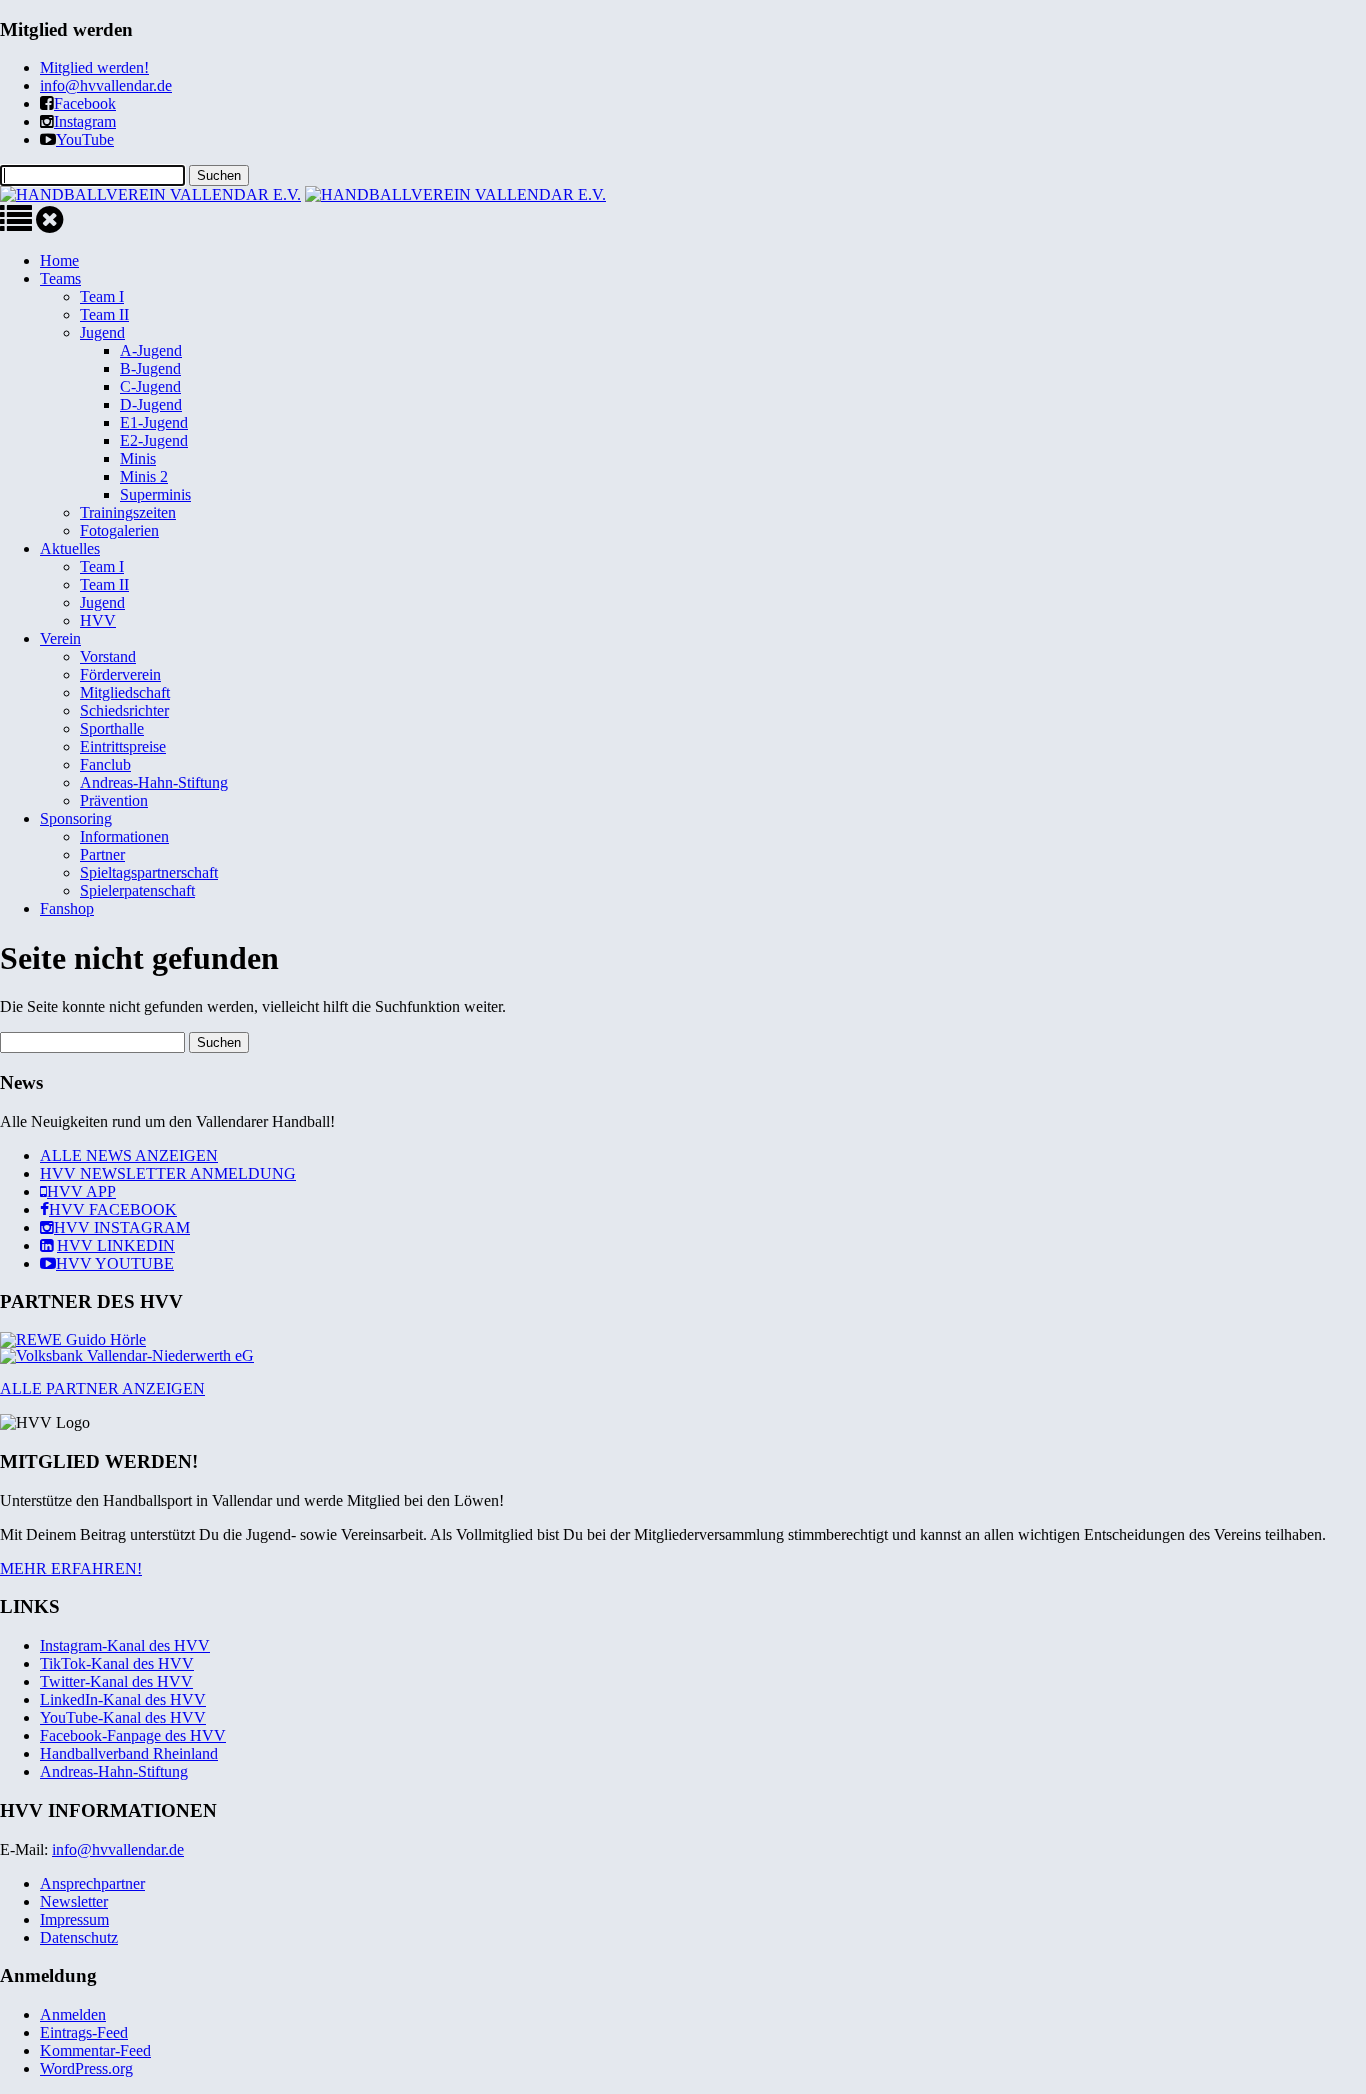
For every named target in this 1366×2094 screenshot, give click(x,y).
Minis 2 (144, 476)
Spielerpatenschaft (137, 890)
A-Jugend (151, 350)
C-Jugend (150, 386)
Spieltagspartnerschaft (149, 872)
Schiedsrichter (124, 710)
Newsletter (74, 1901)
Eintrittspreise (123, 746)
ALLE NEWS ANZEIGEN (129, 1155)
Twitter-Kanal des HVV (116, 1681)
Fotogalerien (119, 530)
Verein (60, 638)
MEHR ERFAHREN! (71, 1568)
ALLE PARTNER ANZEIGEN (102, 1388)
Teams (60, 278)
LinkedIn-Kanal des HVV (123, 1699)
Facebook (85, 103)
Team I (102, 296)
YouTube (85, 139)
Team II (104, 314)
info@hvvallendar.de (106, 85)
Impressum (74, 1919)
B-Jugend (150, 368)
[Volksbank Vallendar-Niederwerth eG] (127, 1355)
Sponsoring (76, 818)
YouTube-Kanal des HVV (123, 1717)
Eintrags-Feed (84, 2032)
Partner (102, 854)
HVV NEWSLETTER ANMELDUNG (168, 1173)
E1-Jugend (154, 422)
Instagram (85, 121)
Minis (138, 458)
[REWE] (73, 1339)
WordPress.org (86, 2068)
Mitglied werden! (94, 67)
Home (59, 260)
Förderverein (120, 674)
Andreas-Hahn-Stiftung (154, 782)
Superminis (155, 494)
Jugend (102, 332)
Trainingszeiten (128, 512)
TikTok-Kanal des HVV (117, 1663)
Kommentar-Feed (95, 2050)
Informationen (124, 836)
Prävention (114, 800)
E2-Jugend (154, 440)
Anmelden (73, 2014)
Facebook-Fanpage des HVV (133, 1735)
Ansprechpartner (92, 1883)
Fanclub (105, 764)
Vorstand (108, 656)
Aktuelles (70, 548)
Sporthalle (112, 728)
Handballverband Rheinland (129, 1753)
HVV (98, 620)
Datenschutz (79, 1937)
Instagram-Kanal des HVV (125, 1645)
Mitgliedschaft (125, 692)
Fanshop (67, 908)
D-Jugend (151, 404)
